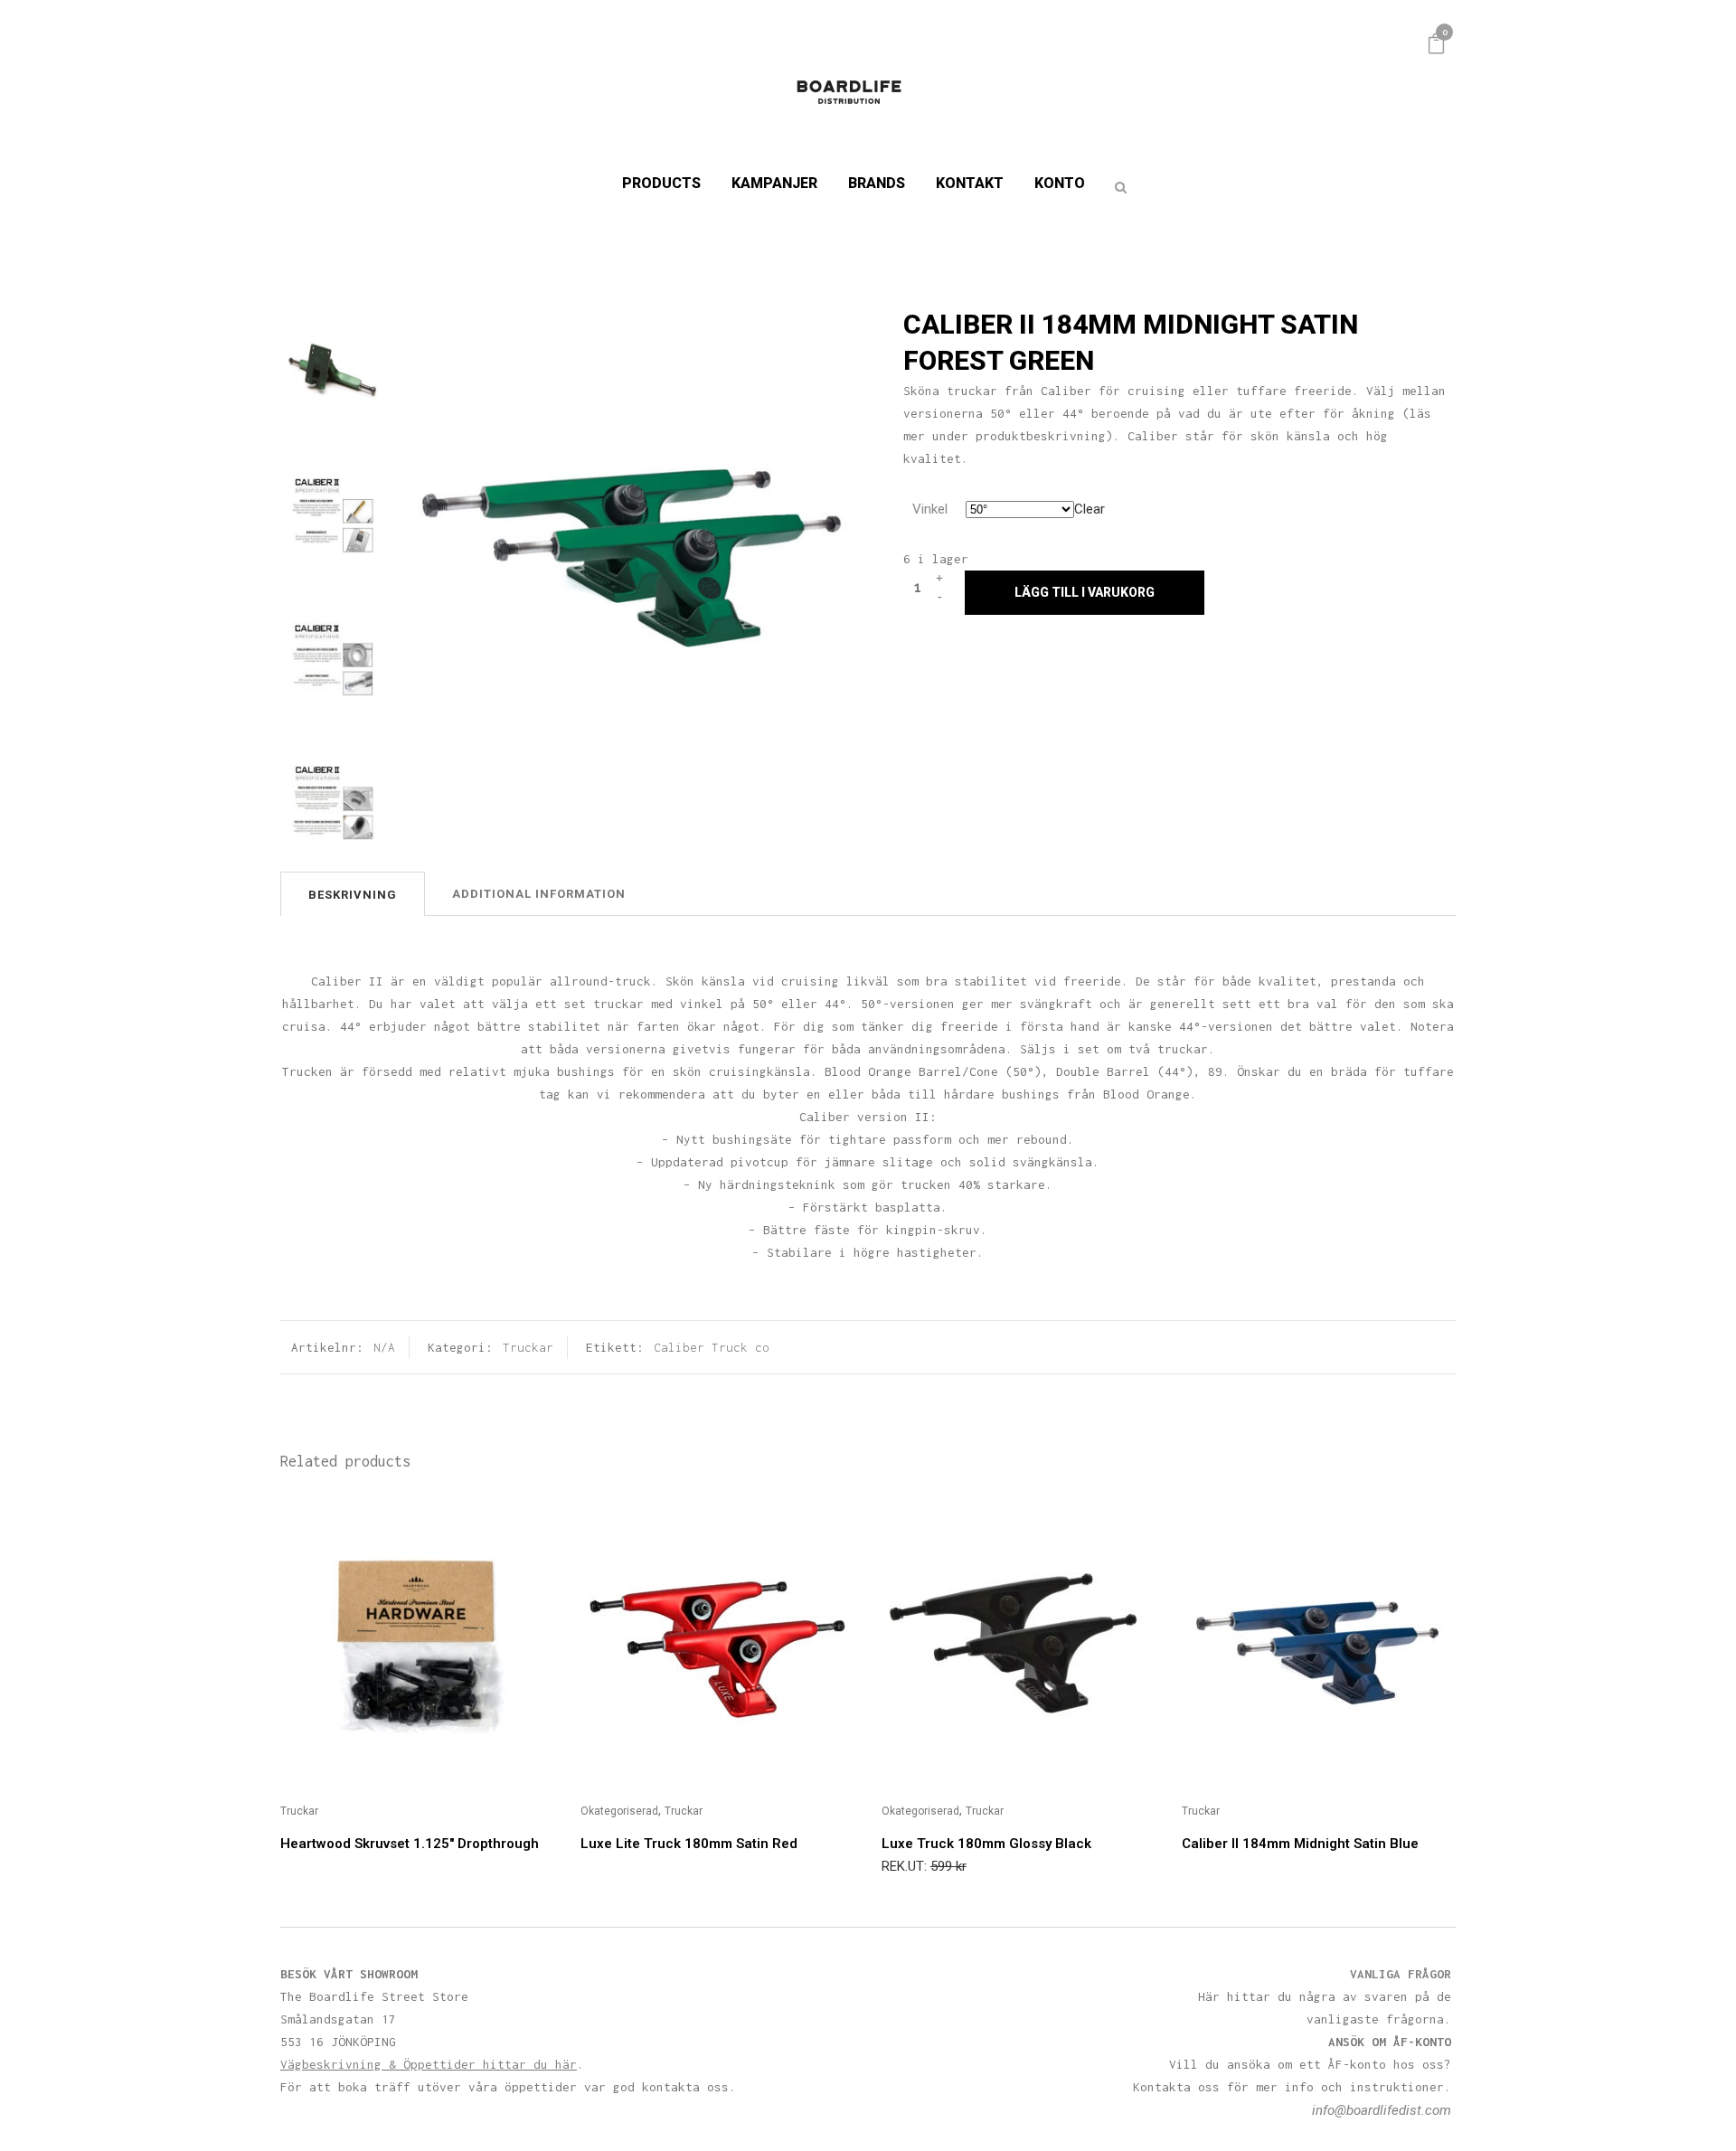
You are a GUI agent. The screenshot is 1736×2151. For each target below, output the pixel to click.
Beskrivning (353, 895)
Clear (1090, 509)
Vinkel (930, 509)
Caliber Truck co (712, 1347)
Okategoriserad (619, 1811)
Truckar (528, 1347)
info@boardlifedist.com (1382, 2110)
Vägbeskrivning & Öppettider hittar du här (429, 2064)
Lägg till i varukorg (1085, 592)
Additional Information (539, 894)
